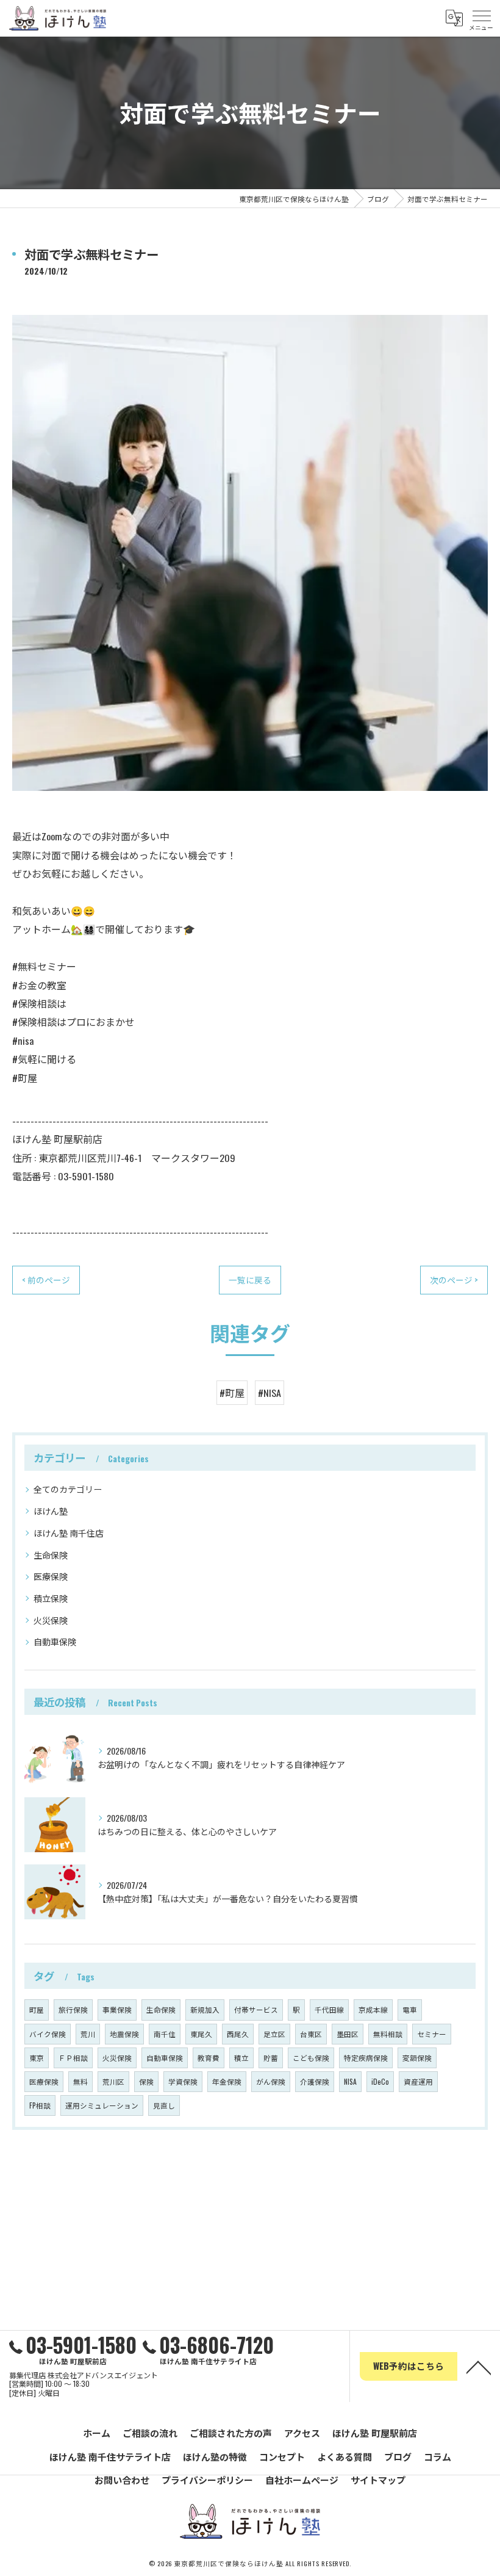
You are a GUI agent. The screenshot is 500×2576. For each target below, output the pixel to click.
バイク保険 (48, 2034)
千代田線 (329, 2009)
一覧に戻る (250, 1280)
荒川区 (113, 2081)
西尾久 (238, 2034)
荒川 (88, 2034)
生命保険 (51, 1555)
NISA (350, 2081)
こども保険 (311, 2058)
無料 (80, 2081)
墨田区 (348, 2034)
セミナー (432, 2034)
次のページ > (454, 1280)
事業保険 (117, 2009)
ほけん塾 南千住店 (69, 1533)
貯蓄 (271, 2058)
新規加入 (205, 2009)
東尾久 (201, 2034)
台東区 (311, 2034)
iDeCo (380, 2081)
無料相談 (388, 2034)
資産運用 (418, 2081)
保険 (146, 2081)
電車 (410, 2009)
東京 (37, 2058)
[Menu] (481, 18)
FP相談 (40, 2105)
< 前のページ (46, 1280)
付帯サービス (256, 2009)
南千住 (165, 2034)
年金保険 (227, 2081)
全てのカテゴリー (68, 1489)
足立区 (274, 2034)
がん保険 (271, 2081)
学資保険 (183, 2081)
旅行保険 (73, 2009)
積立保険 (51, 1598)
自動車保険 (55, 1641)
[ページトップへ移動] (479, 2367)
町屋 (37, 2009)
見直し (164, 2105)
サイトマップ (378, 2480)
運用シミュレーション (102, 2105)
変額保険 (417, 2058)
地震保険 (124, 2034)
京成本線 (373, 2009)
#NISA (270, 1393)
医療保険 (51, 1576)
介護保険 (315, 2081)
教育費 (209, 2058)
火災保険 (51, 1620)
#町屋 (232, 1393)
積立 (241, 2058)
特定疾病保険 (366, 2058)
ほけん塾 (51, 1511)
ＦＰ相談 (73, 2058)
